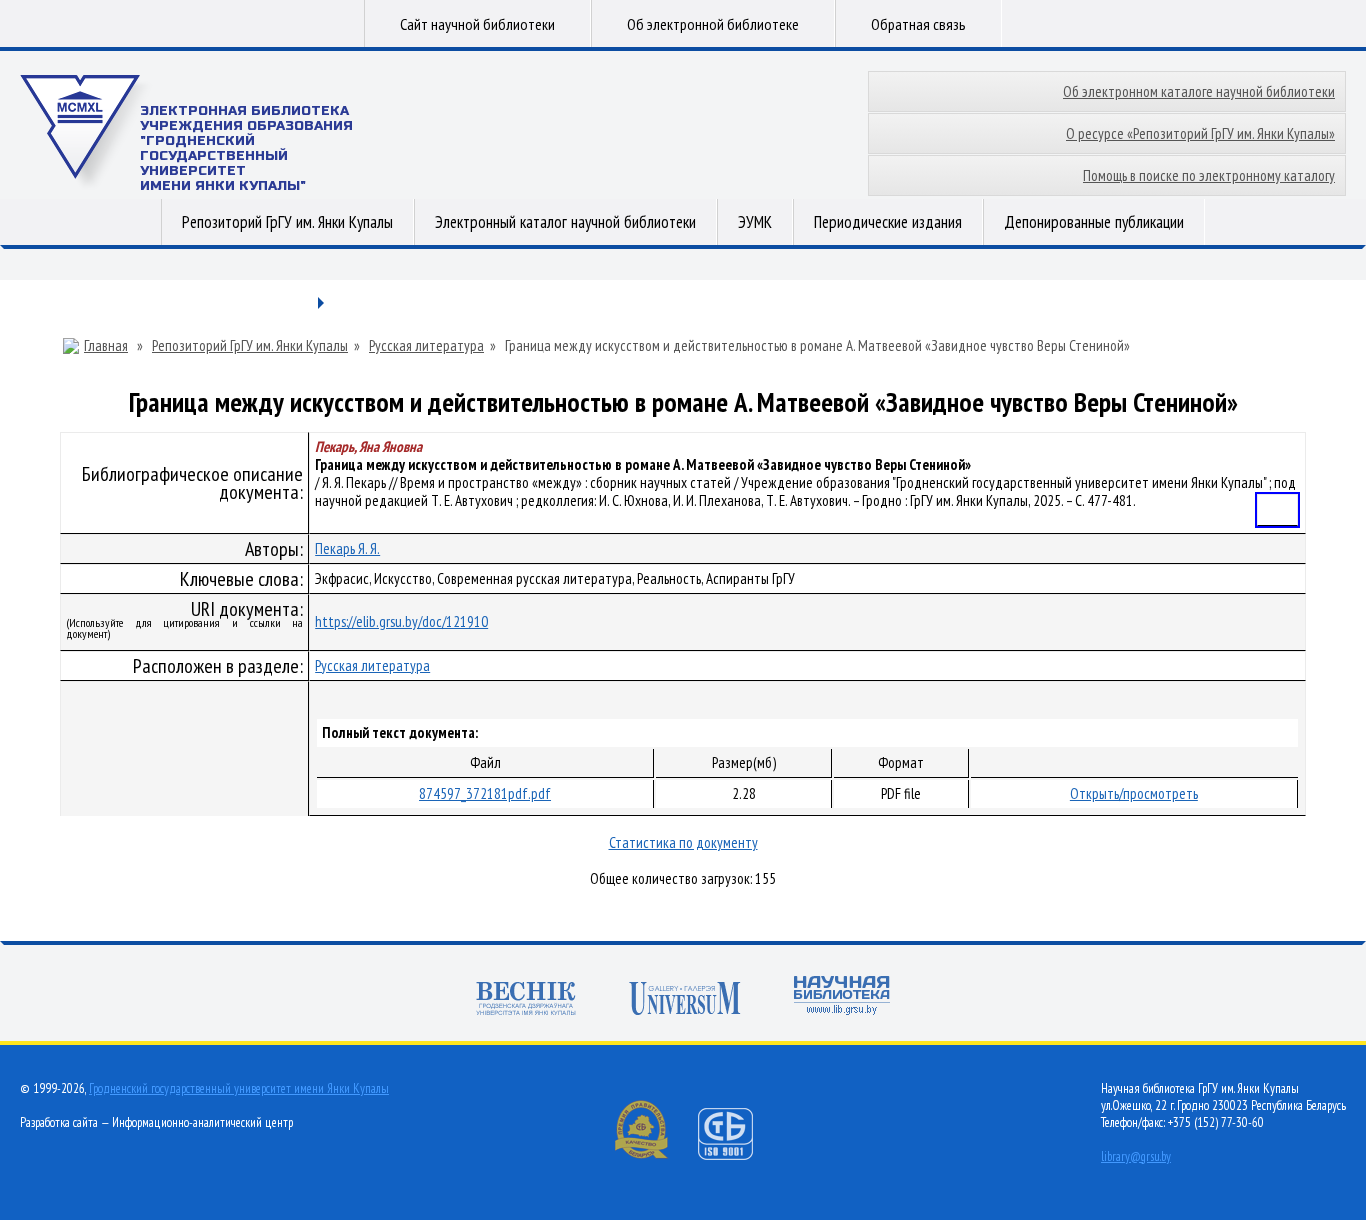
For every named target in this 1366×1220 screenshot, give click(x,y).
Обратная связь (918, 24)
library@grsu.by (1136, 1156)
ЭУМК (755, 222)
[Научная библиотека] (842, 997)
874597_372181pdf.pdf (485, 793)
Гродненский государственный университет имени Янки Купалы (239, 1088)
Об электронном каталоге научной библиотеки (1199, 91)
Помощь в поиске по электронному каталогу (1209, 175)
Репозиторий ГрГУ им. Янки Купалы (287, 222)
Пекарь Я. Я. (347, 548)
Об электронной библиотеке (713, 24)
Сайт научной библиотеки (477, 24)
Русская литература (426, 346)
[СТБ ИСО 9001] (738, 1155)
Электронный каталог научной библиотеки (565, 222)
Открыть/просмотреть (1134, 793)
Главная (106, 346)
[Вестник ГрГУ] (526, 1000)
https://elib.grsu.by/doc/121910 (401, 621)
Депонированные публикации (1094, 222)
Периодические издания (888, 222)
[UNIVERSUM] (685, 1000)
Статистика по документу (683, 842)
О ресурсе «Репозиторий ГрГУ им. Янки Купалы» (1200, 133)
